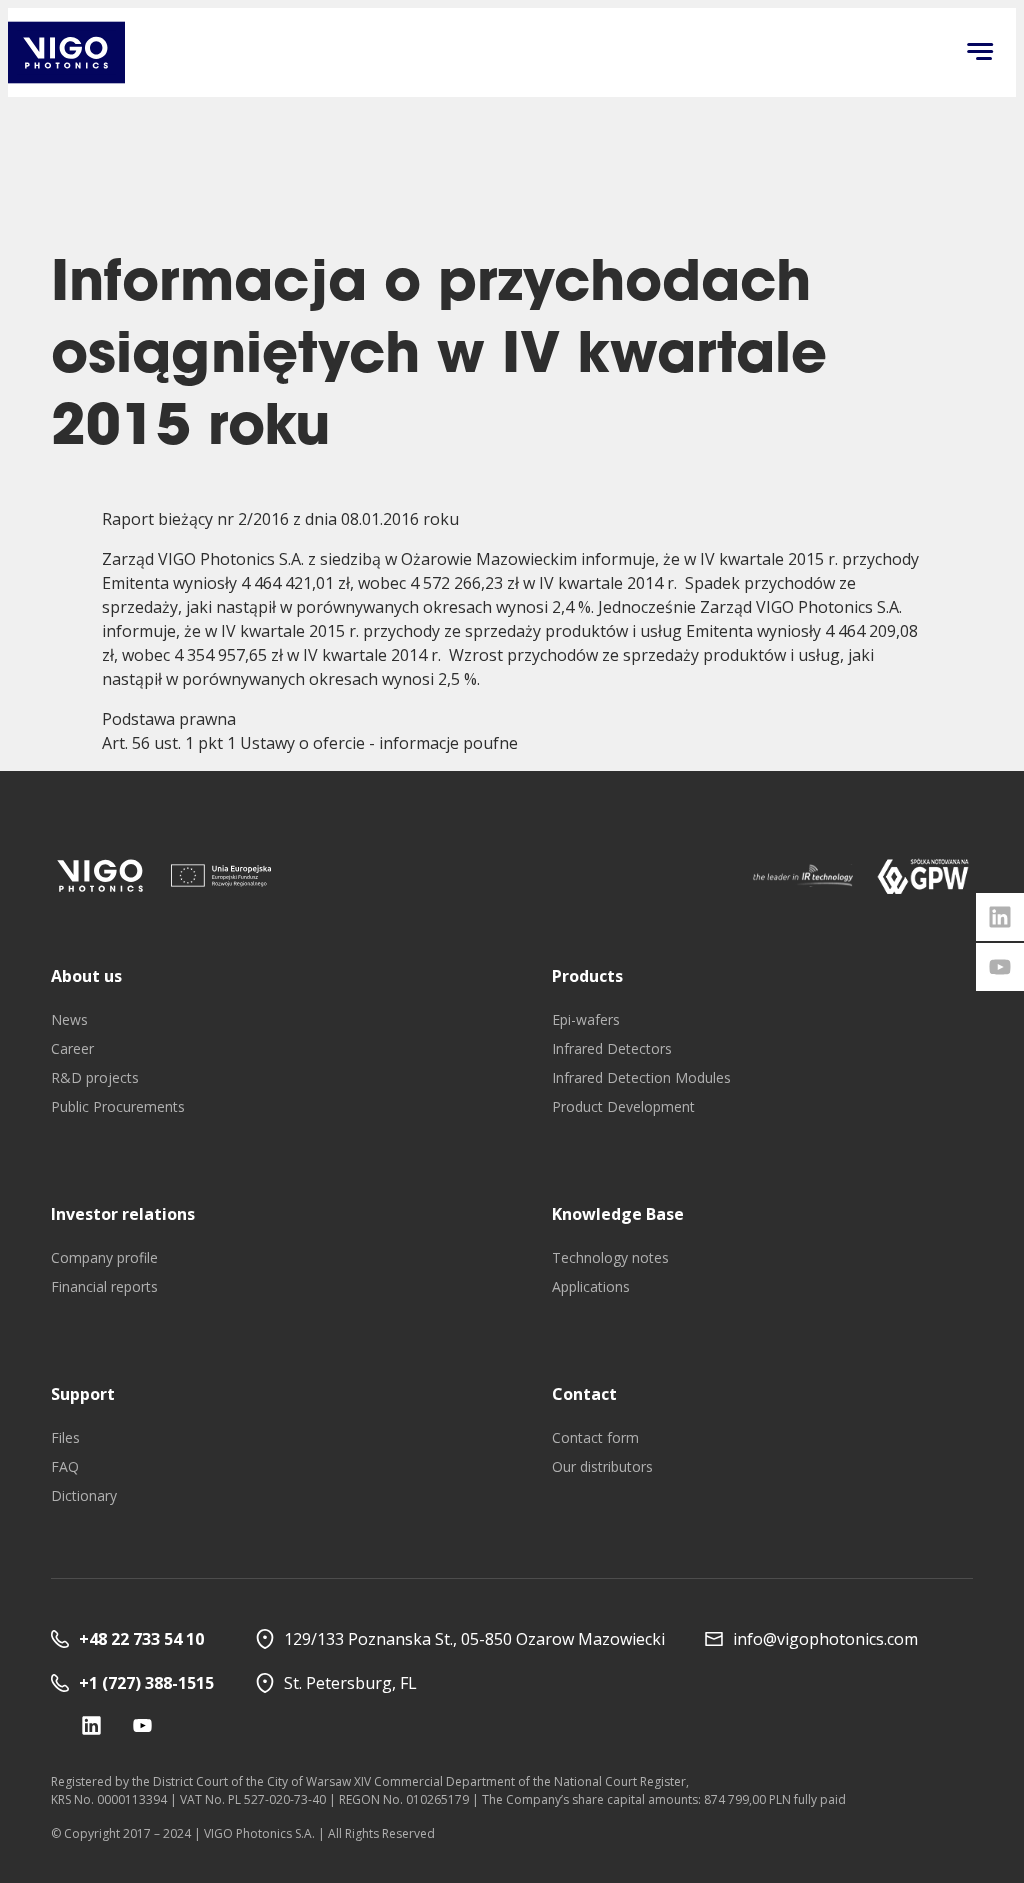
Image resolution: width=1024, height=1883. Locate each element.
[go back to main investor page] (66, 52)
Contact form (595, 1437)
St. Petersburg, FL (350, 1683)
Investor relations (123, 1214)
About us (86, 976)
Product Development (623, 1106)
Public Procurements (118, 1106)
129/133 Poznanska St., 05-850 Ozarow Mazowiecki (474, 1639)
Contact (584, 1394)
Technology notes (610, 1257)
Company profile (104, 1257)
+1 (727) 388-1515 (146, 1683)
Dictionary (84, 1495)
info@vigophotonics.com (825, 1639)
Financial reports (104, 1286)
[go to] (101, 875)
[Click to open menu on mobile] (980, 53)
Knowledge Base (618, 1214)
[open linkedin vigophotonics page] (1000, 917)
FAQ (65, 1466)
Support (83, 1394)
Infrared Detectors (612, 1048)
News (69, 1019)
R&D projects (95, 1077)
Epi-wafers (586, 1019)
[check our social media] (91, 1725)
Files (65, 1437)
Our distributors (602, 1466)
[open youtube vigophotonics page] (1000, 967)
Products (587, 976)
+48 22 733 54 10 (141, 1639)
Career (72, 1048)
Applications (591, 1286)
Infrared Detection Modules (641, 1077)
